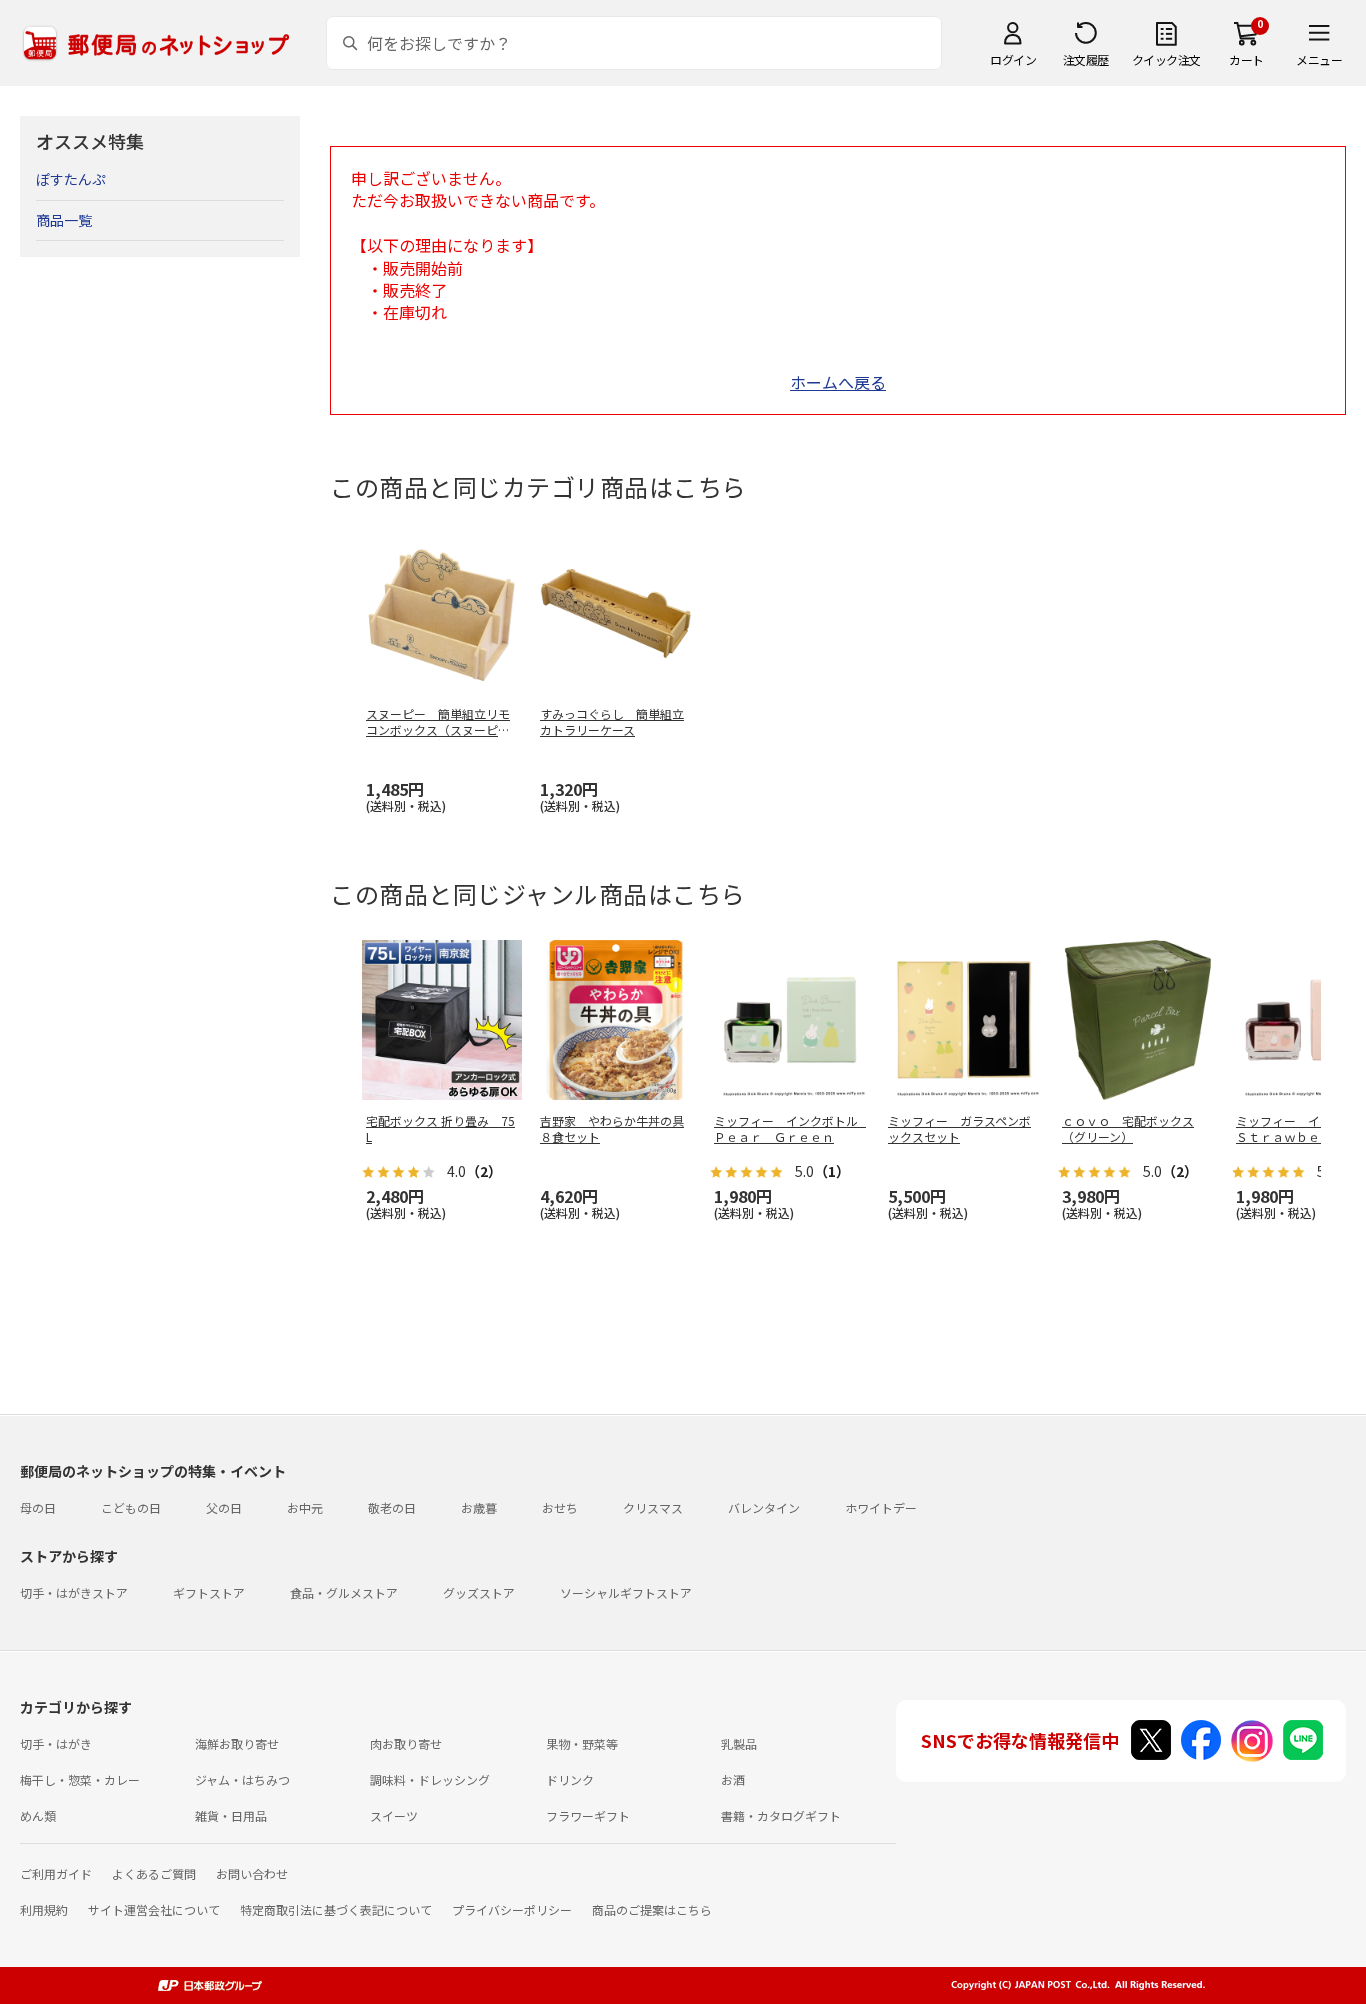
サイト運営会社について (154, 1909)
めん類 (38, 1815)
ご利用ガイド (56, 1873)
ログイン (1013, 59)
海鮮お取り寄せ (237, 1743)
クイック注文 (1166, 59)
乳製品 (739, 1743)
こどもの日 (131, 1507)
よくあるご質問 (154, 1873)
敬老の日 (392, 1507)
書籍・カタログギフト (781, 1815)
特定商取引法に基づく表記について (336, 1909)
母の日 (38, 1507)
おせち (560, 1507)
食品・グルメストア (344, 1592)
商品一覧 (64, 220)
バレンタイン (764, 1507)
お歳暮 (479, 1507)
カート (1246, 59)
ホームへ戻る (838, 382)
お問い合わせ (252, 1873)
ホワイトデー (881, 1507)
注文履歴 (1086, 59)
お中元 (305, 1507)
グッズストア (479, 1592)
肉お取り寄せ (406, 1743)
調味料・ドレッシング (430, 1779)
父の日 (224, 1507)
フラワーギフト (588, 1815)
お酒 (733, 1779)
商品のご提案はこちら (652, 1909)
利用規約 (44, 1909)
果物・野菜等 (582, 1743)
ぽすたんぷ (71, 179)
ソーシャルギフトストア (626, 1592)
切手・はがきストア (74, 1592)
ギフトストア (209, 1592)
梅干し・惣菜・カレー (80, 1779)
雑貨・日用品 (231, 1815)
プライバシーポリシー (512, 1909)
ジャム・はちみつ (242, 1779)
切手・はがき (56, 1743)
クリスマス (653, 1507)
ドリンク (570, 1779)
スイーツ (394, 1815)
